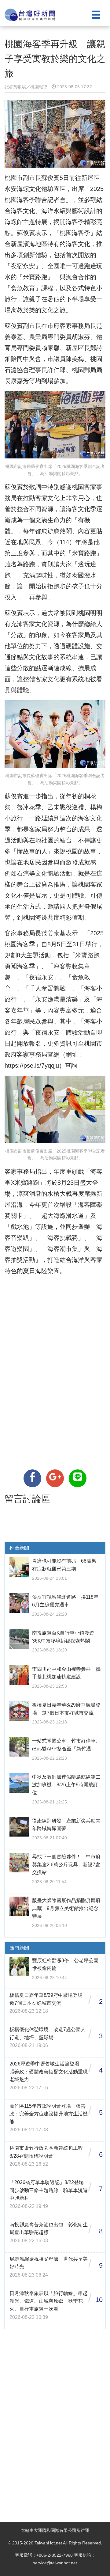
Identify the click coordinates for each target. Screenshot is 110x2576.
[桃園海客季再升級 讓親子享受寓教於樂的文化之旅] (32, 1478)
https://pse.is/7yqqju (32, 1066)
